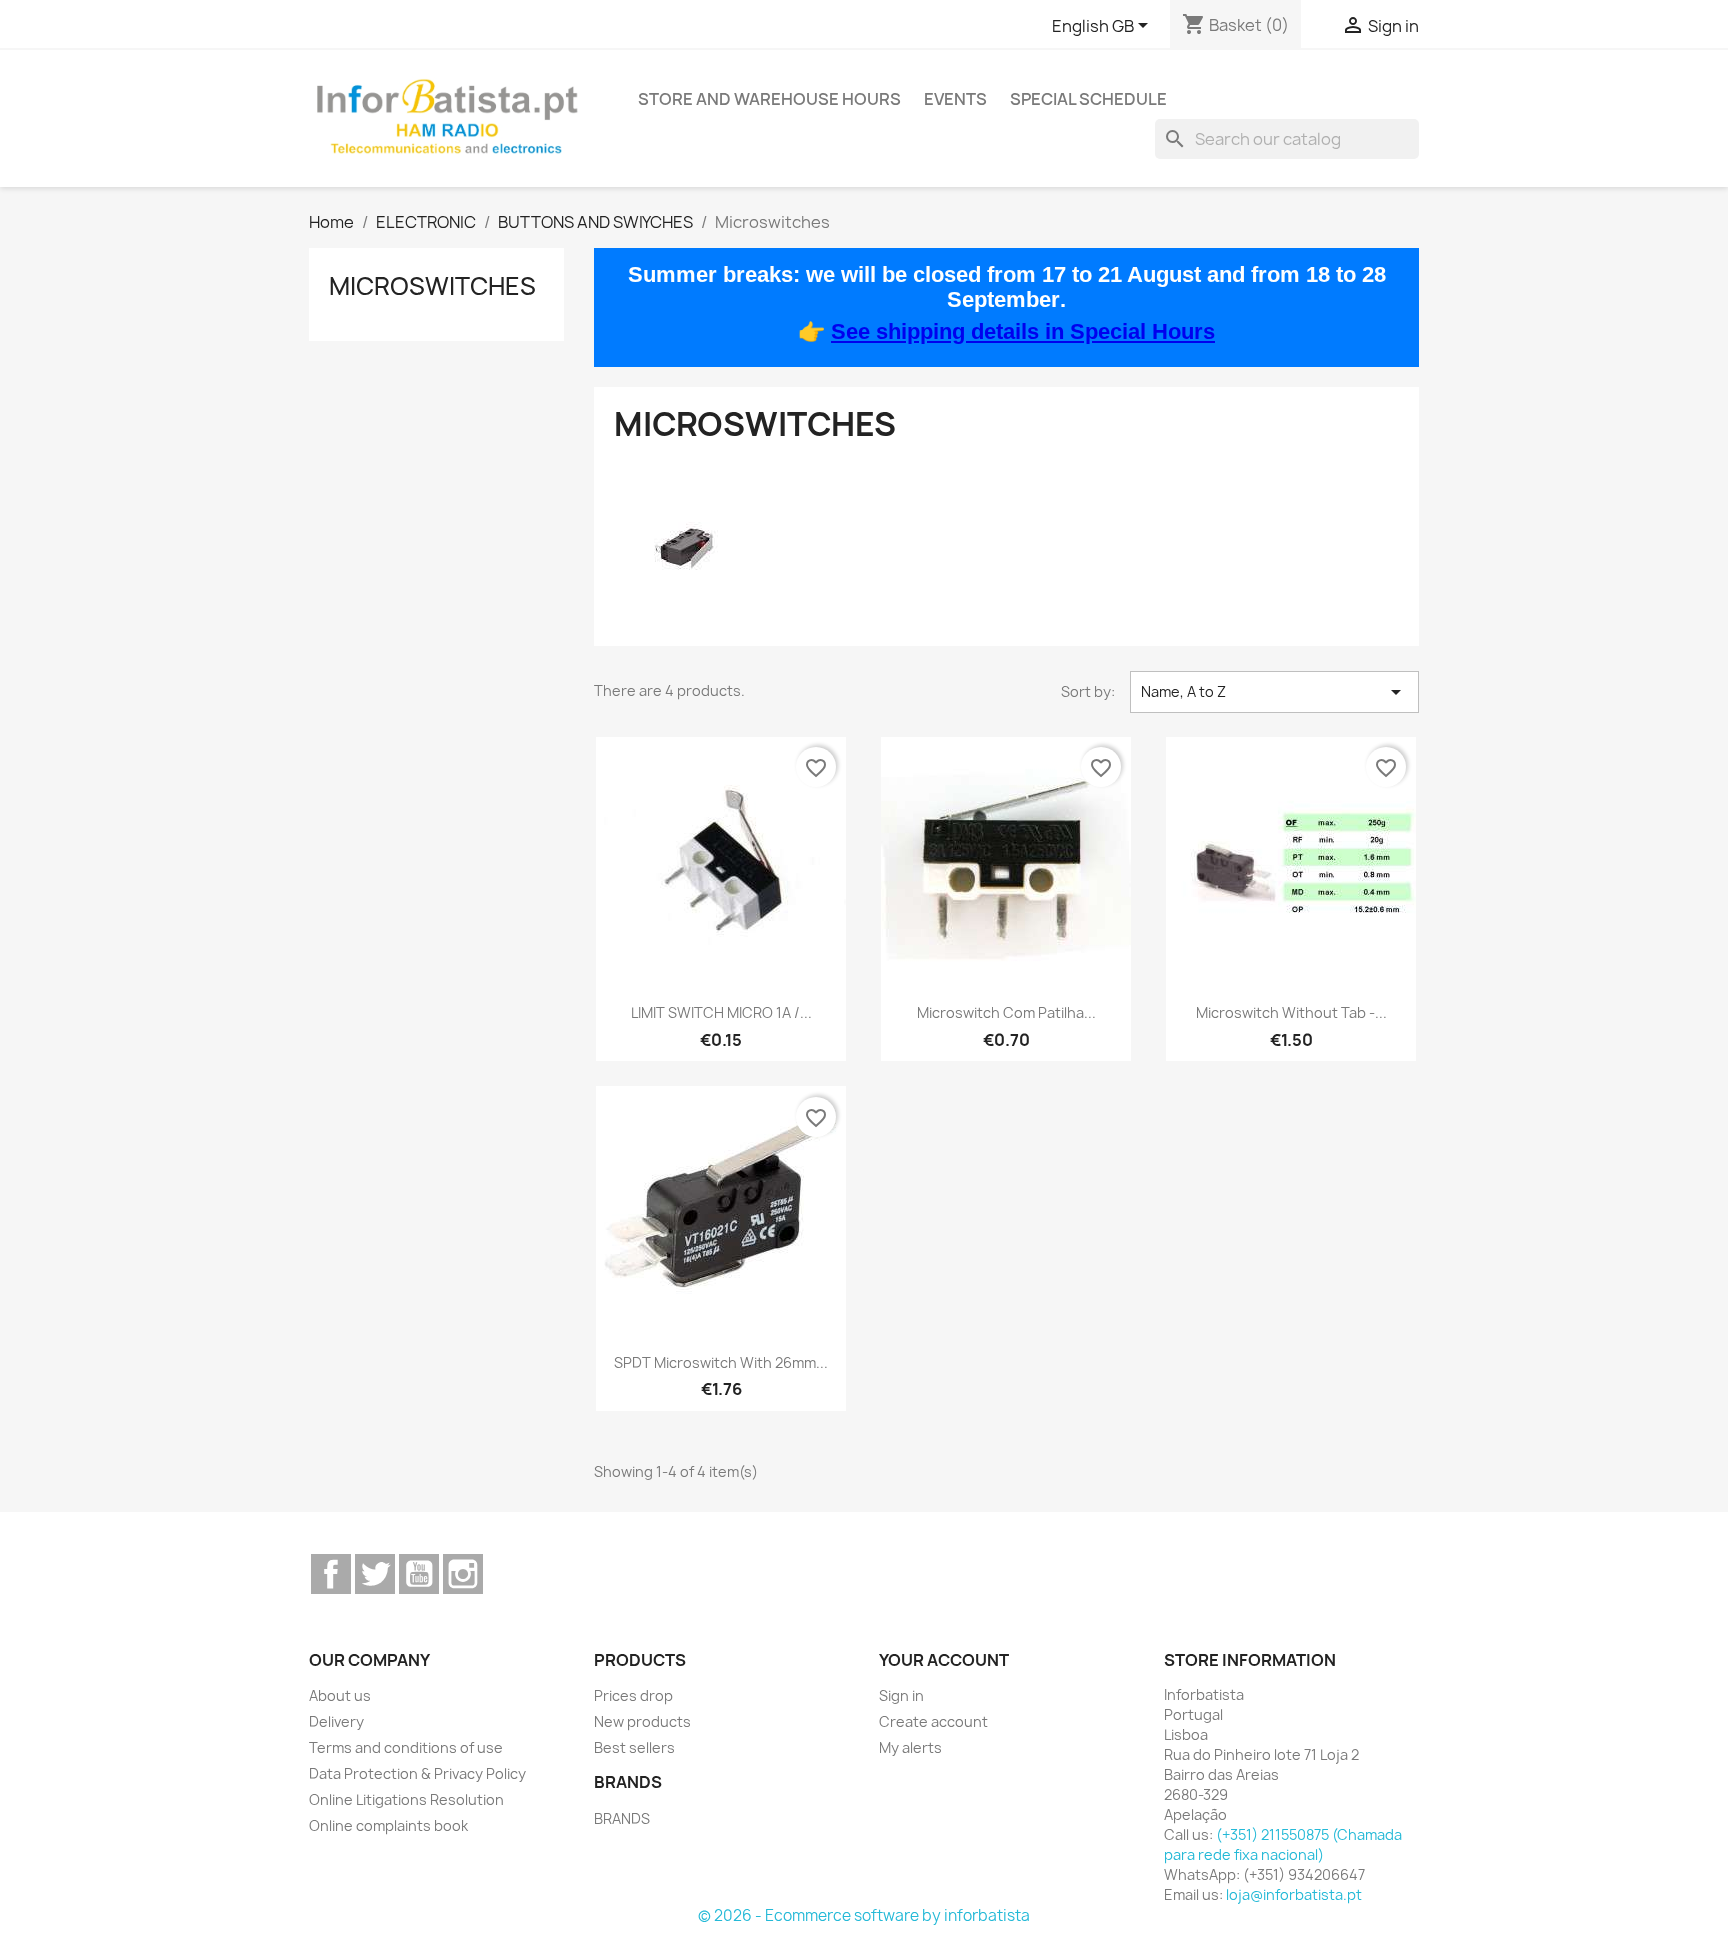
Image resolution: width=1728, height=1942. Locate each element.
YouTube (419, 1574)
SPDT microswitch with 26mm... (721, 1362)
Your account (944, 1660)
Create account (933, 1721)
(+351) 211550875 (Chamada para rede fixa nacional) (1283, 1844)
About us (340, 1695)
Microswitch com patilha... (1006, 1012)
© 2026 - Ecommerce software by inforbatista (864, 1915)
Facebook (331, 1574)
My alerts (910, 1747)
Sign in (901, 1695)
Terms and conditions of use (406, 1747)
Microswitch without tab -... (1291, 1012)
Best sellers (634, 1747)
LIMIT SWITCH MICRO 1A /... (721, 1012)
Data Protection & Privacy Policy (417, 1773)
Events (955, 99)
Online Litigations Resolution (406, 1799)
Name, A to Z (1274, 692)
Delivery (336, 1721)
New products (642, 1721)
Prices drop (633, 1695)
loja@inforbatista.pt (1294, 1894)
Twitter (375, 1574)
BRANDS (622, 1818)
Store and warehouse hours (769, 99)
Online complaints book (388, 1825)
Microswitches (432, 286)
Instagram (463, 1574)
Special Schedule (1088, 99)
